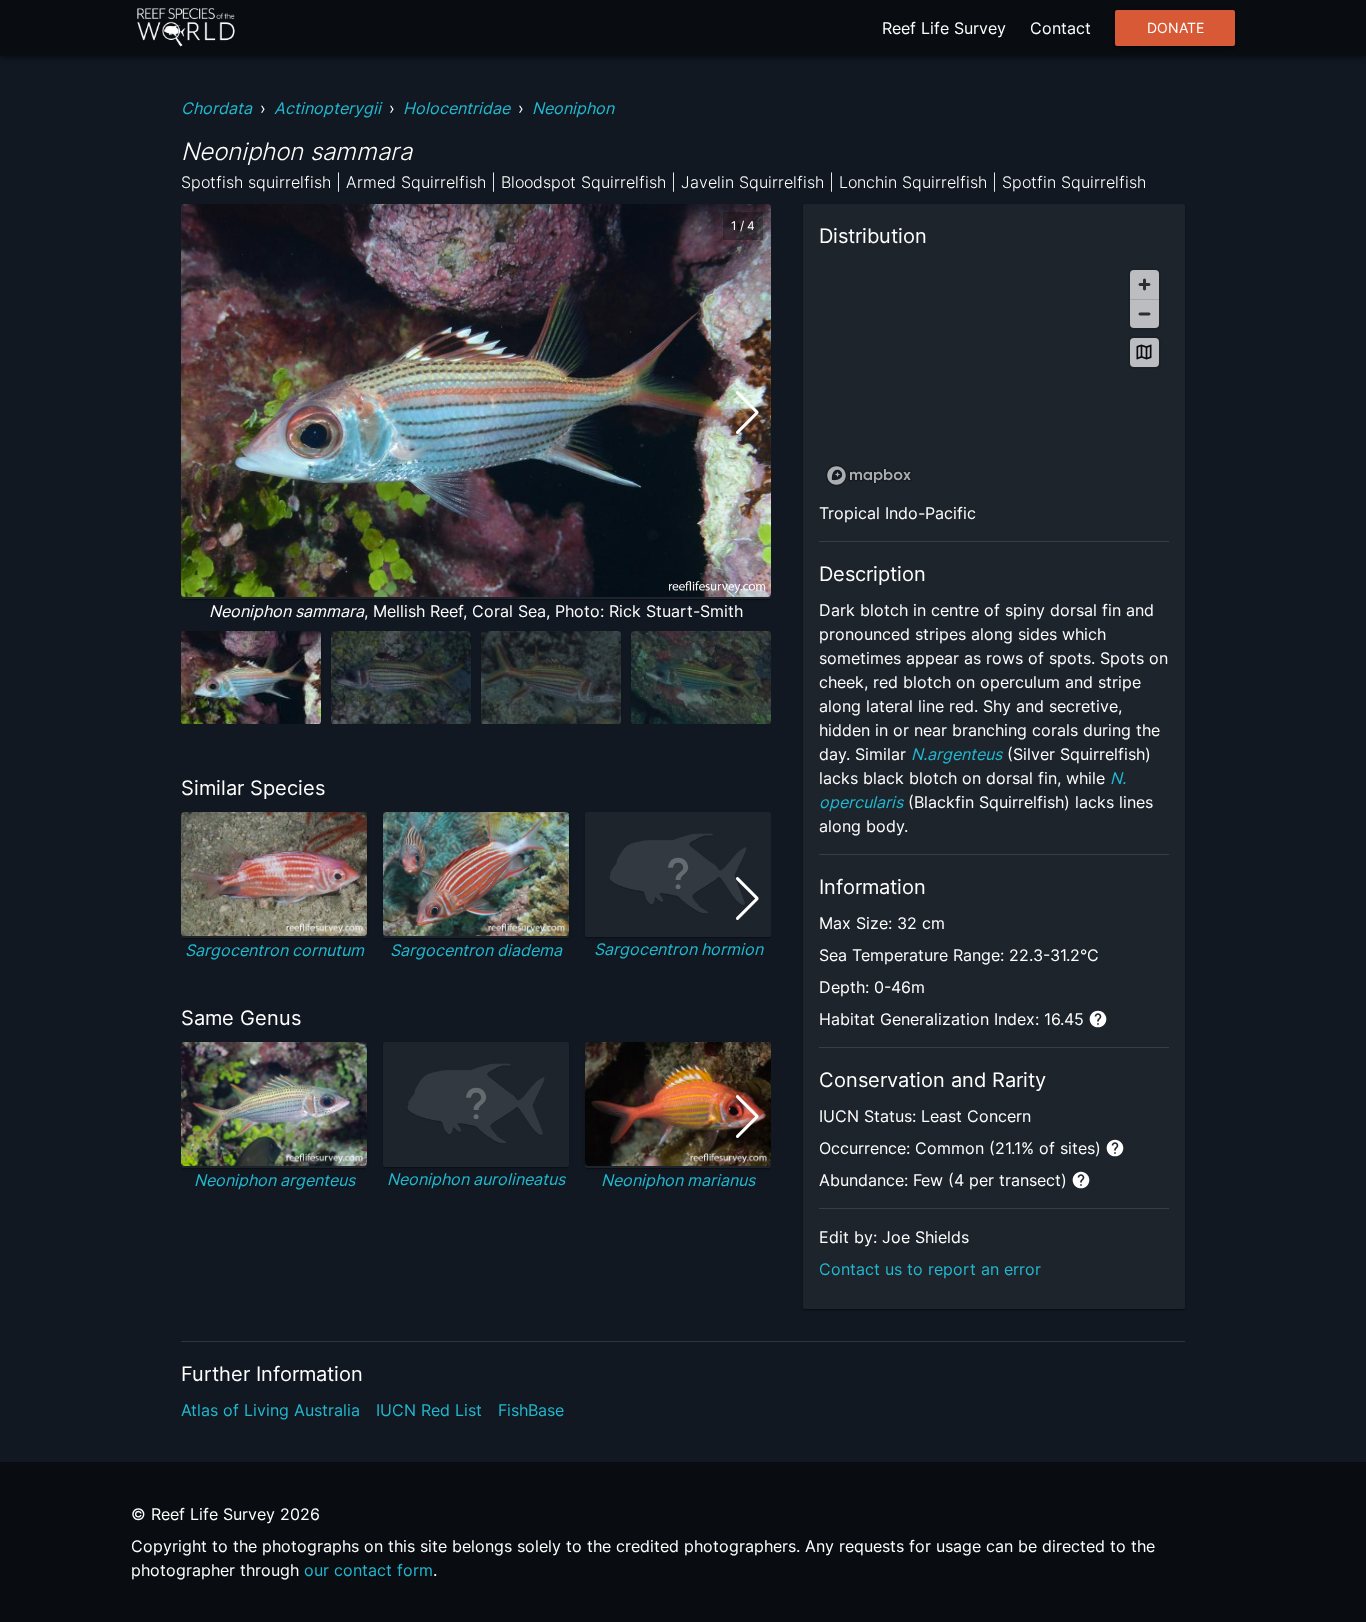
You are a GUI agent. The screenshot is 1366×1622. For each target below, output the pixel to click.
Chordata (216, 108)
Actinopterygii (327, 108)
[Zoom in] (1144, 284)
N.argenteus (956, 754)
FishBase (531, 1410)
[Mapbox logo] (869, 475)
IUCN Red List (429, 1410)
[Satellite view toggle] (1144, 352)
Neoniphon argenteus (274, 1180)
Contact (1060, 28)
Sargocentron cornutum (274, 950)
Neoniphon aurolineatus (476, 1179)
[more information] (1098, 1019)
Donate (1175, 28)
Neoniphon (573, 108)
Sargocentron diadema (476, 950)
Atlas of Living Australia (270, 1410)
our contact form (368, 1570)
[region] (994, 376)
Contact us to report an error (930, 1269)
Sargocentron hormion (678, 949)
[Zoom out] (1144, 313)
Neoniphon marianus (678, 1180)
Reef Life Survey (944, 28)
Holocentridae (456, 108)
